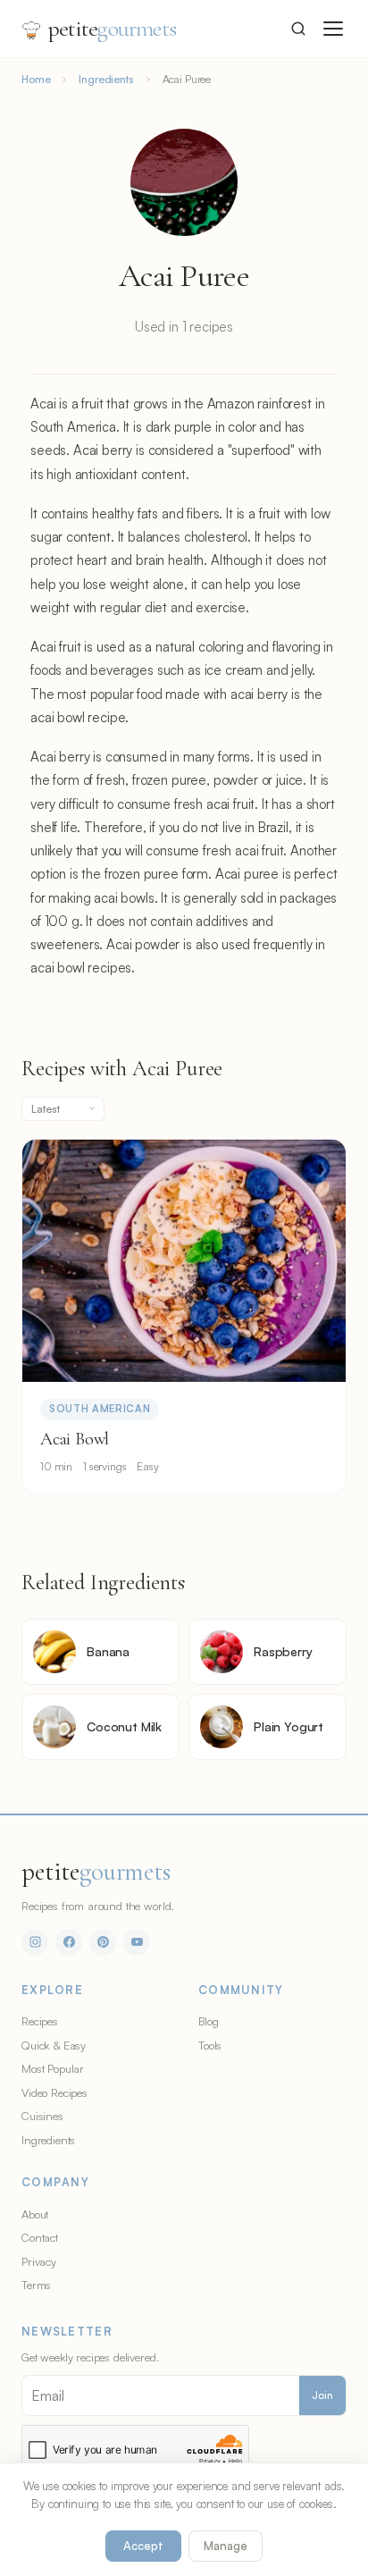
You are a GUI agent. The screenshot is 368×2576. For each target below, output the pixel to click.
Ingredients (106, 79)
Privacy (39, 2261)
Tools (210, 2045)
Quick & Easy (54, 2045)
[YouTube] (137, 1942)
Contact (40, 2237)
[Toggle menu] (333, 29)
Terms (36, 2285)
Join (322, 2395)
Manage (226, 2546)
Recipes (40, 2021)
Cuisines (42, 2116)
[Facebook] (69, 1942)
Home (36, 79)
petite (112, 28)
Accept (143, 2546)
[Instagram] (35, 1942)
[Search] (298, 29)
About (35, 2214)
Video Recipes (54, 2092)
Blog (208, 2021)
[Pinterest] (103, 1942)
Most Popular (53, 2068)
